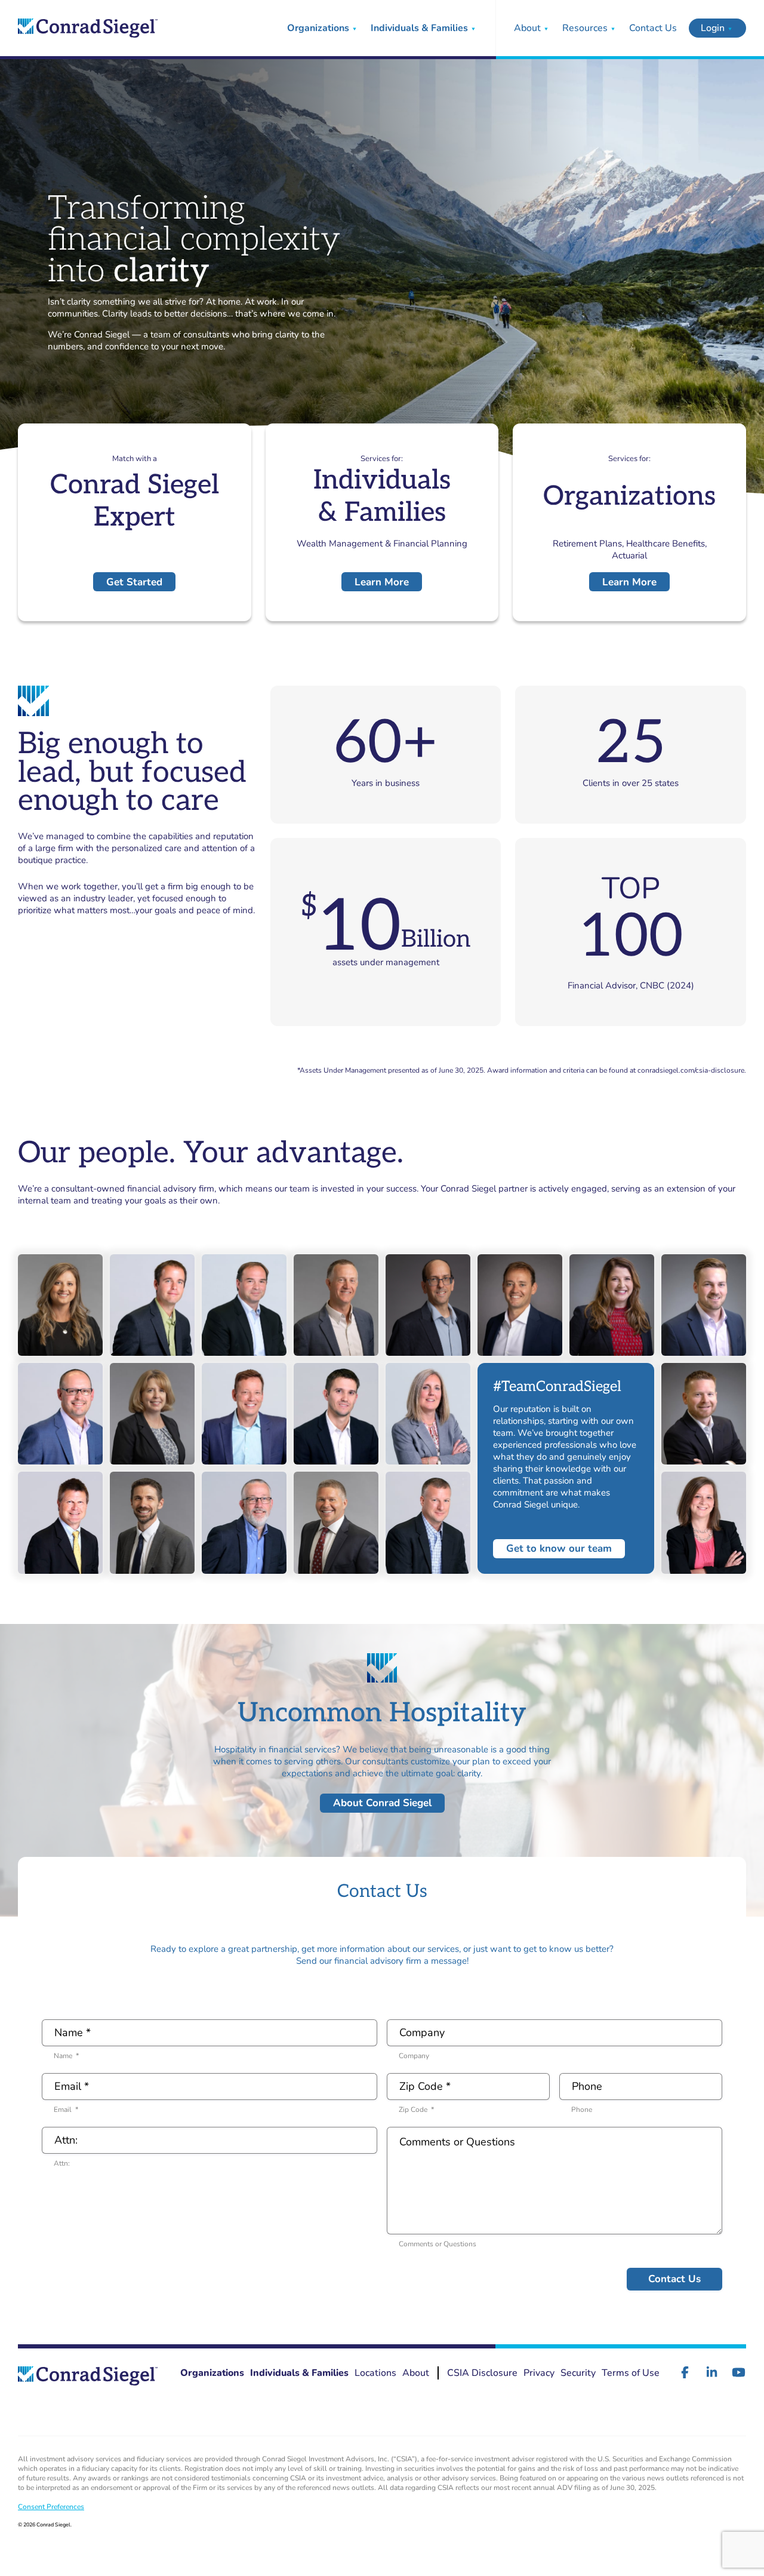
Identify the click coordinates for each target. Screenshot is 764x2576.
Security (578, 2373)
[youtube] (739, 2372)
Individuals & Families (419, 28)
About (527, 28)
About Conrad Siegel (382, 1803)
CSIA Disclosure (482, 2373)
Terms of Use (631, 2373)
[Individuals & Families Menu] (473, 28)
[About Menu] (546, 28)
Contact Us (653, 28)
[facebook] (685, 2372)
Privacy (539, 2373)
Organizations (318, 28)
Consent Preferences (51, 2507)
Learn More (382, 582)
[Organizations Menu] (355, 28)
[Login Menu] (730, 28)
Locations (375, 2373)
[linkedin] (712, 2372)
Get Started (134, 582)
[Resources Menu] (613, 28)
